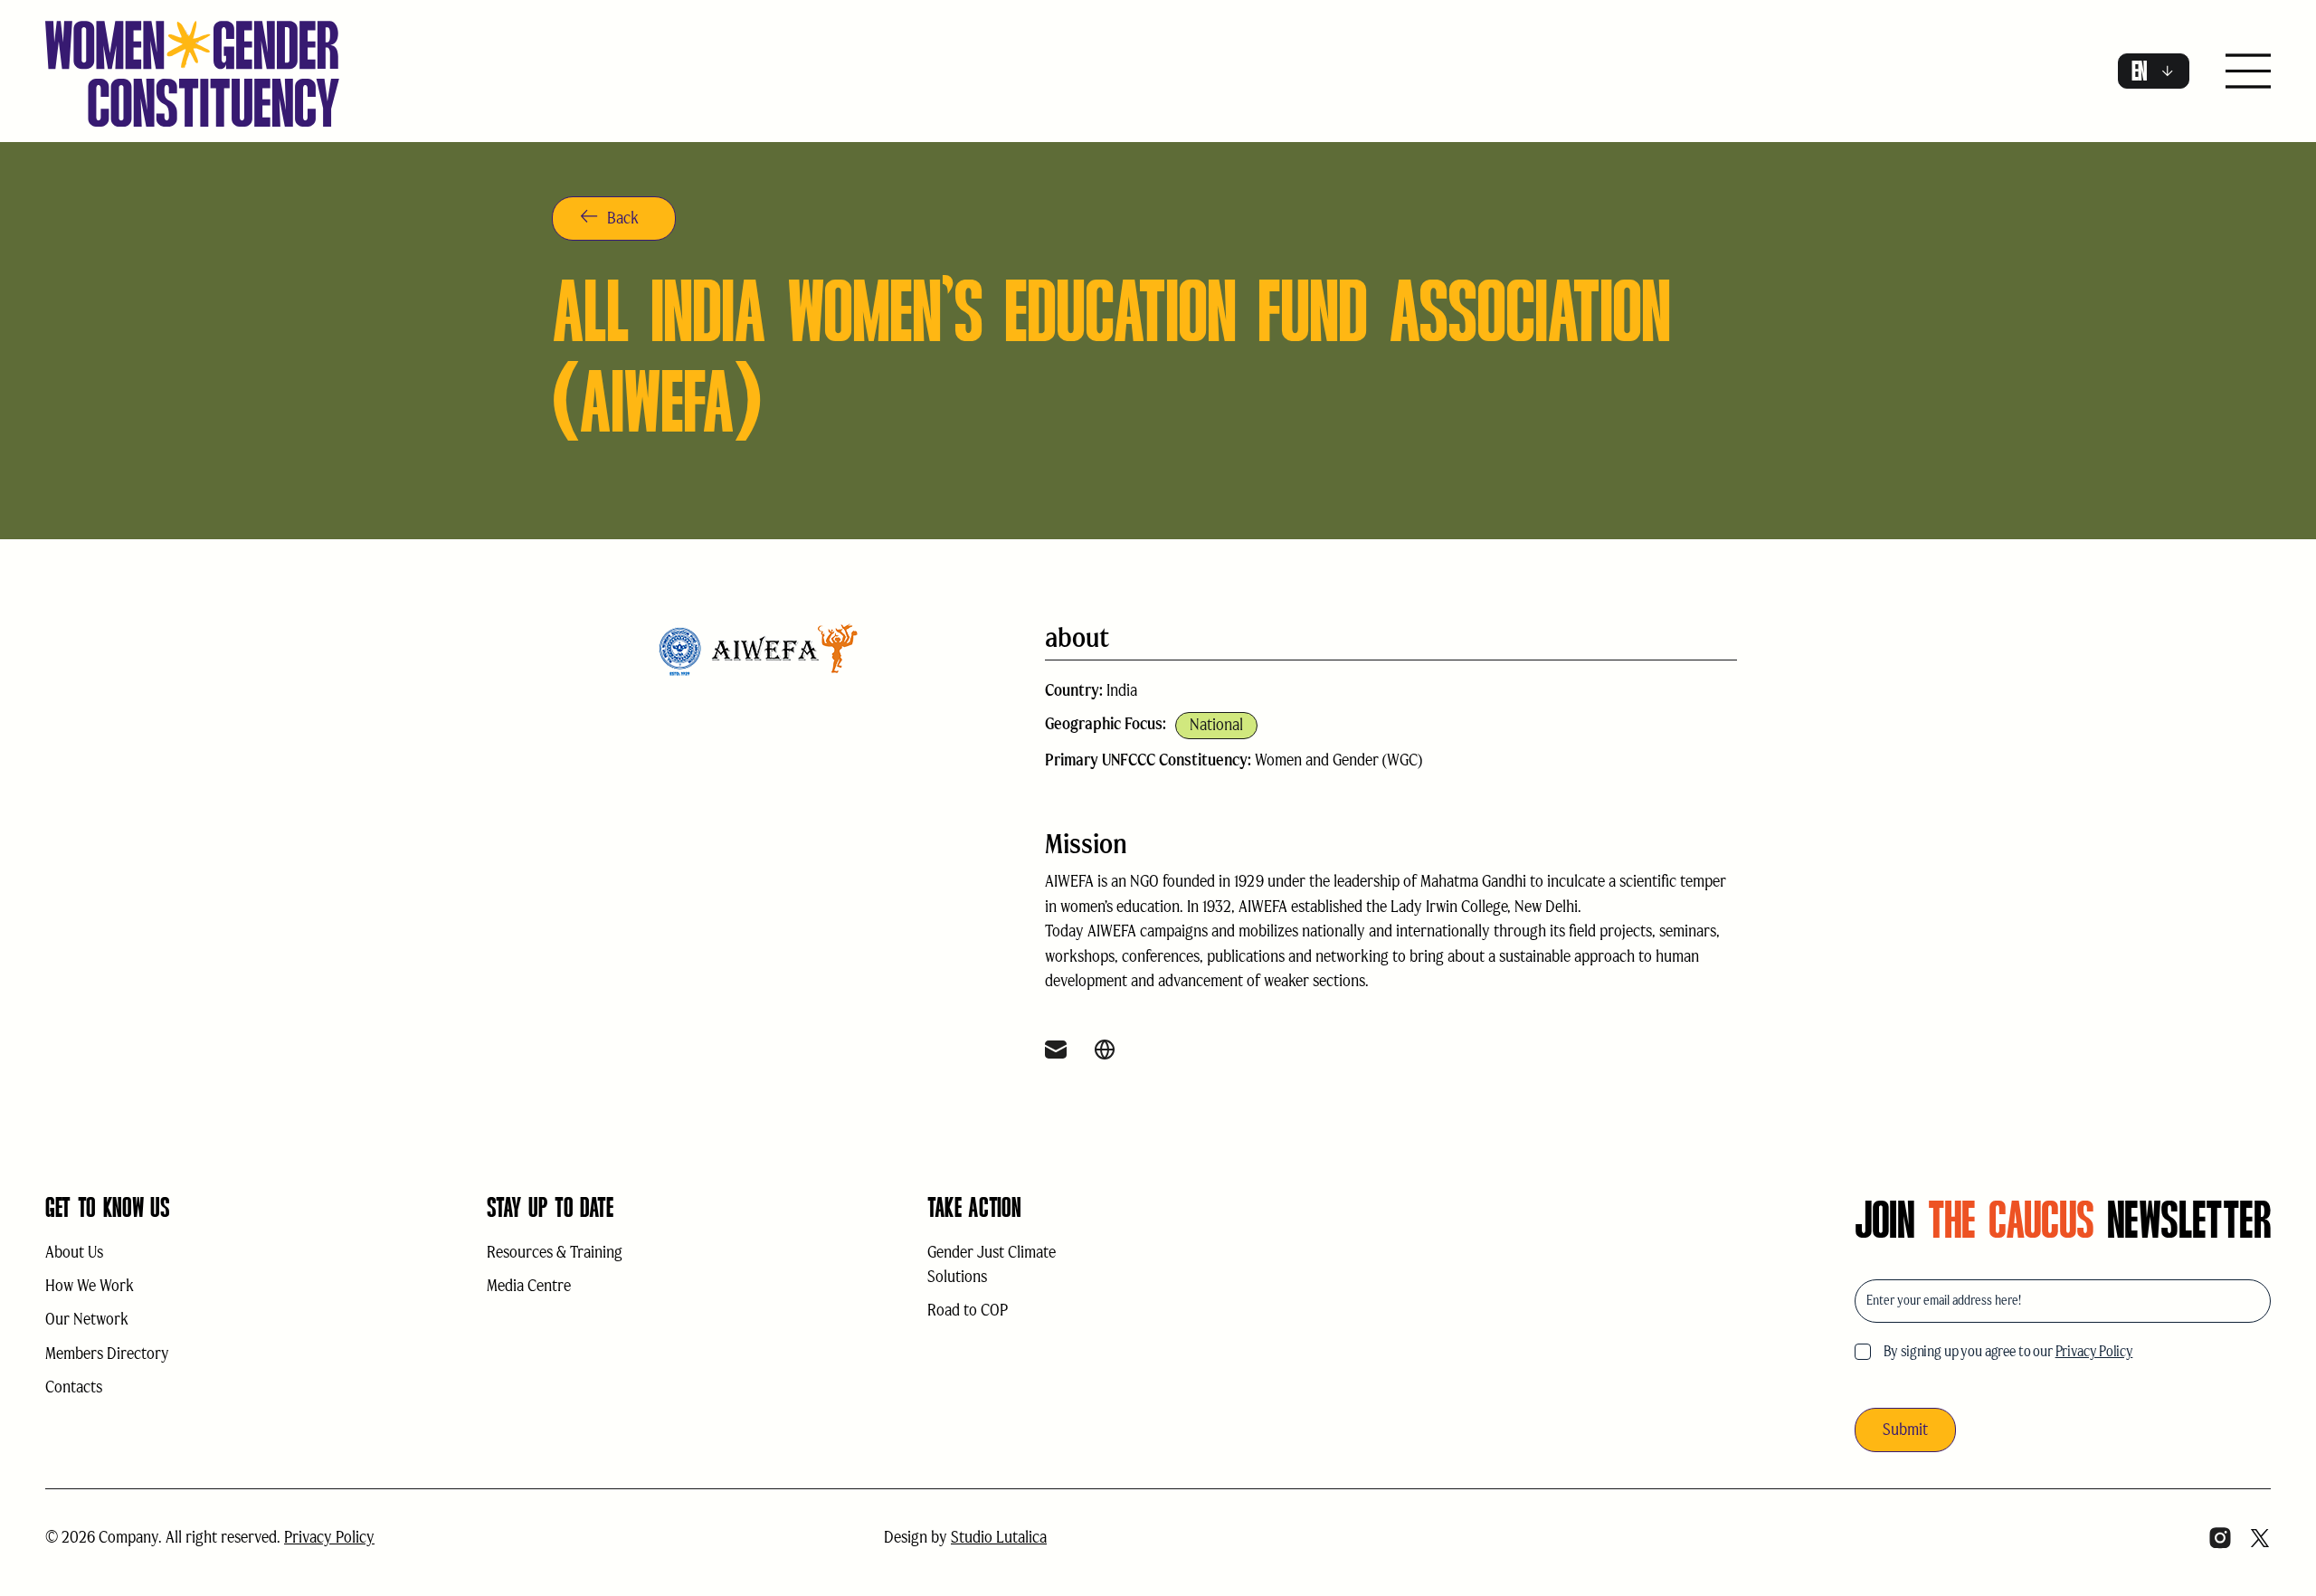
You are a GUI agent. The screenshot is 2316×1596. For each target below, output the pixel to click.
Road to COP (968, 1310)
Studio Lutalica (999, 1537)
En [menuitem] (2140, 71)
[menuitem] (2154, 71)
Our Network (87, 1319)
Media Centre (529, 1286)
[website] (1105, 1052)
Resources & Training (555, 1252)
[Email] (1056, 1052)
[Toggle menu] (2248, 73)
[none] (2154, 71)
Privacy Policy (2094, 1351)
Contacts (74, 1387)
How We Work (90, 1286)
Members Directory (107, 1354)
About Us (74, 1252)
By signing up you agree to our (2008, 1351)
